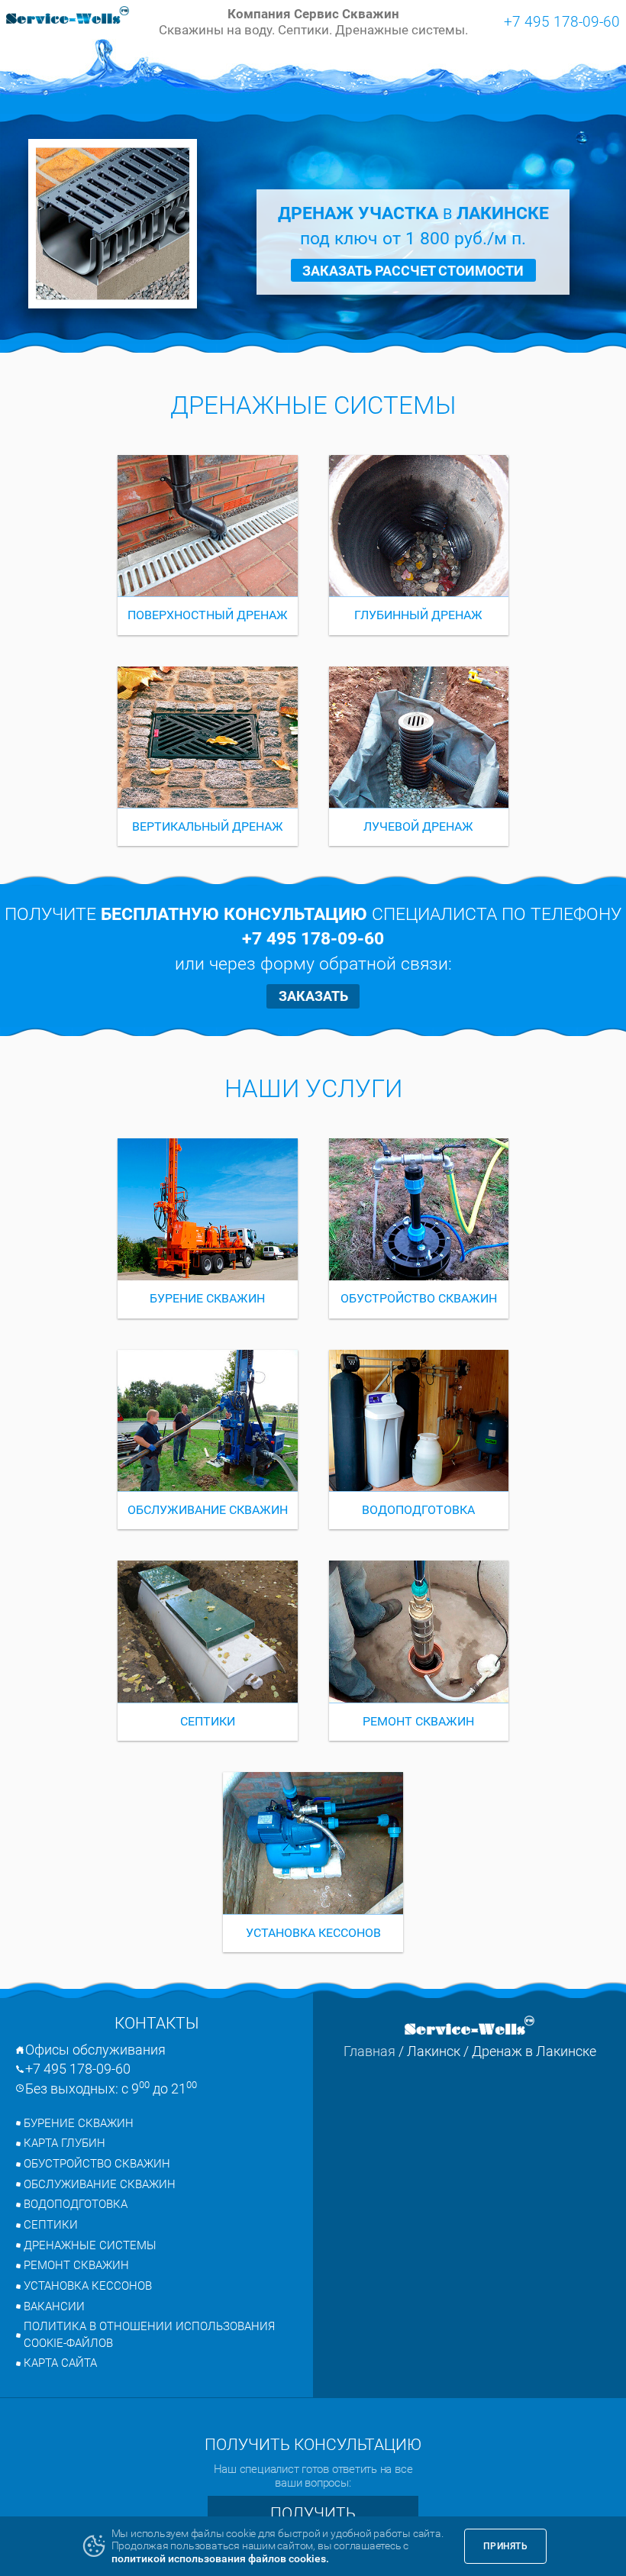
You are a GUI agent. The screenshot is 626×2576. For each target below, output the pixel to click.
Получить (313, 2513)
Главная (369, 2051)
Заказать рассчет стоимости (413, 271)
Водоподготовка (76, 2204)
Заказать (313, 996)
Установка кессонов (88, 2286)
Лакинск (434, 2051)
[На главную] (68, 17)
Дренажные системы (90, 2245)
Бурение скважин (79, 2123)
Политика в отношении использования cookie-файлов (149, 2335)
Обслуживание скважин (100, 2184)
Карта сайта (60, 2363)
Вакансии (54, 2306)
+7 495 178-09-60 (562, 21)
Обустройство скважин (97, 2164)
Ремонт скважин (76, 2265)
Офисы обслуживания (95, 2050)
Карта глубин (65, 2143)
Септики (51, 2225)
